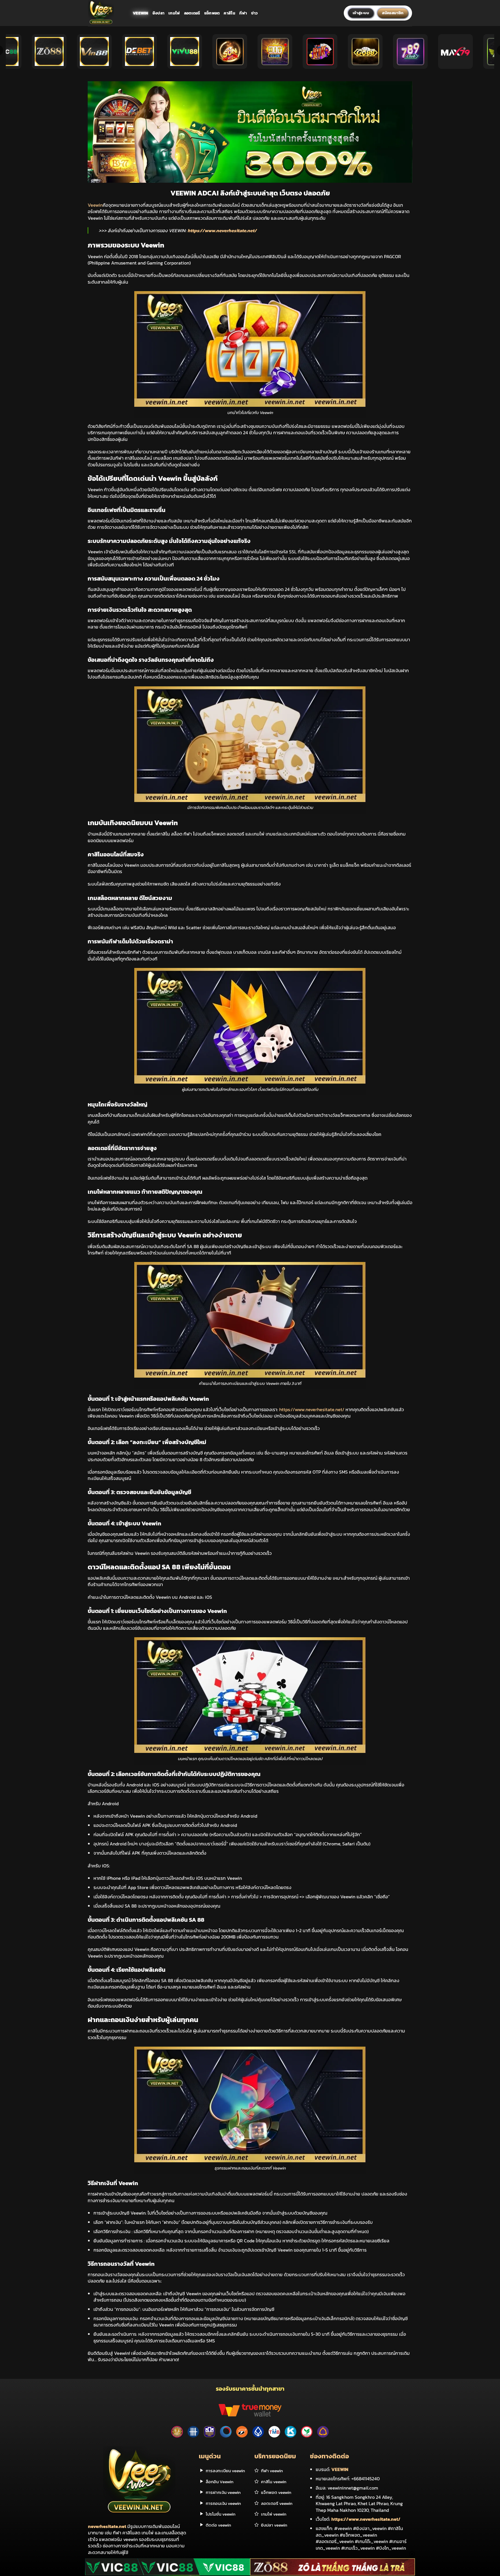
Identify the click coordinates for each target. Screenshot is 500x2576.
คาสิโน (229, 13)
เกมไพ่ (174, 13)
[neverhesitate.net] (106, 13)
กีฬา (243, 13)
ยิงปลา (158, 13)
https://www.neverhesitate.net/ (222, 230)
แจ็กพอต (212, 13)
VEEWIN (340, 2469)
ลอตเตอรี (192, 13)
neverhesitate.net (107, 2526)
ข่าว (255, 13)
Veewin (141, 13)
